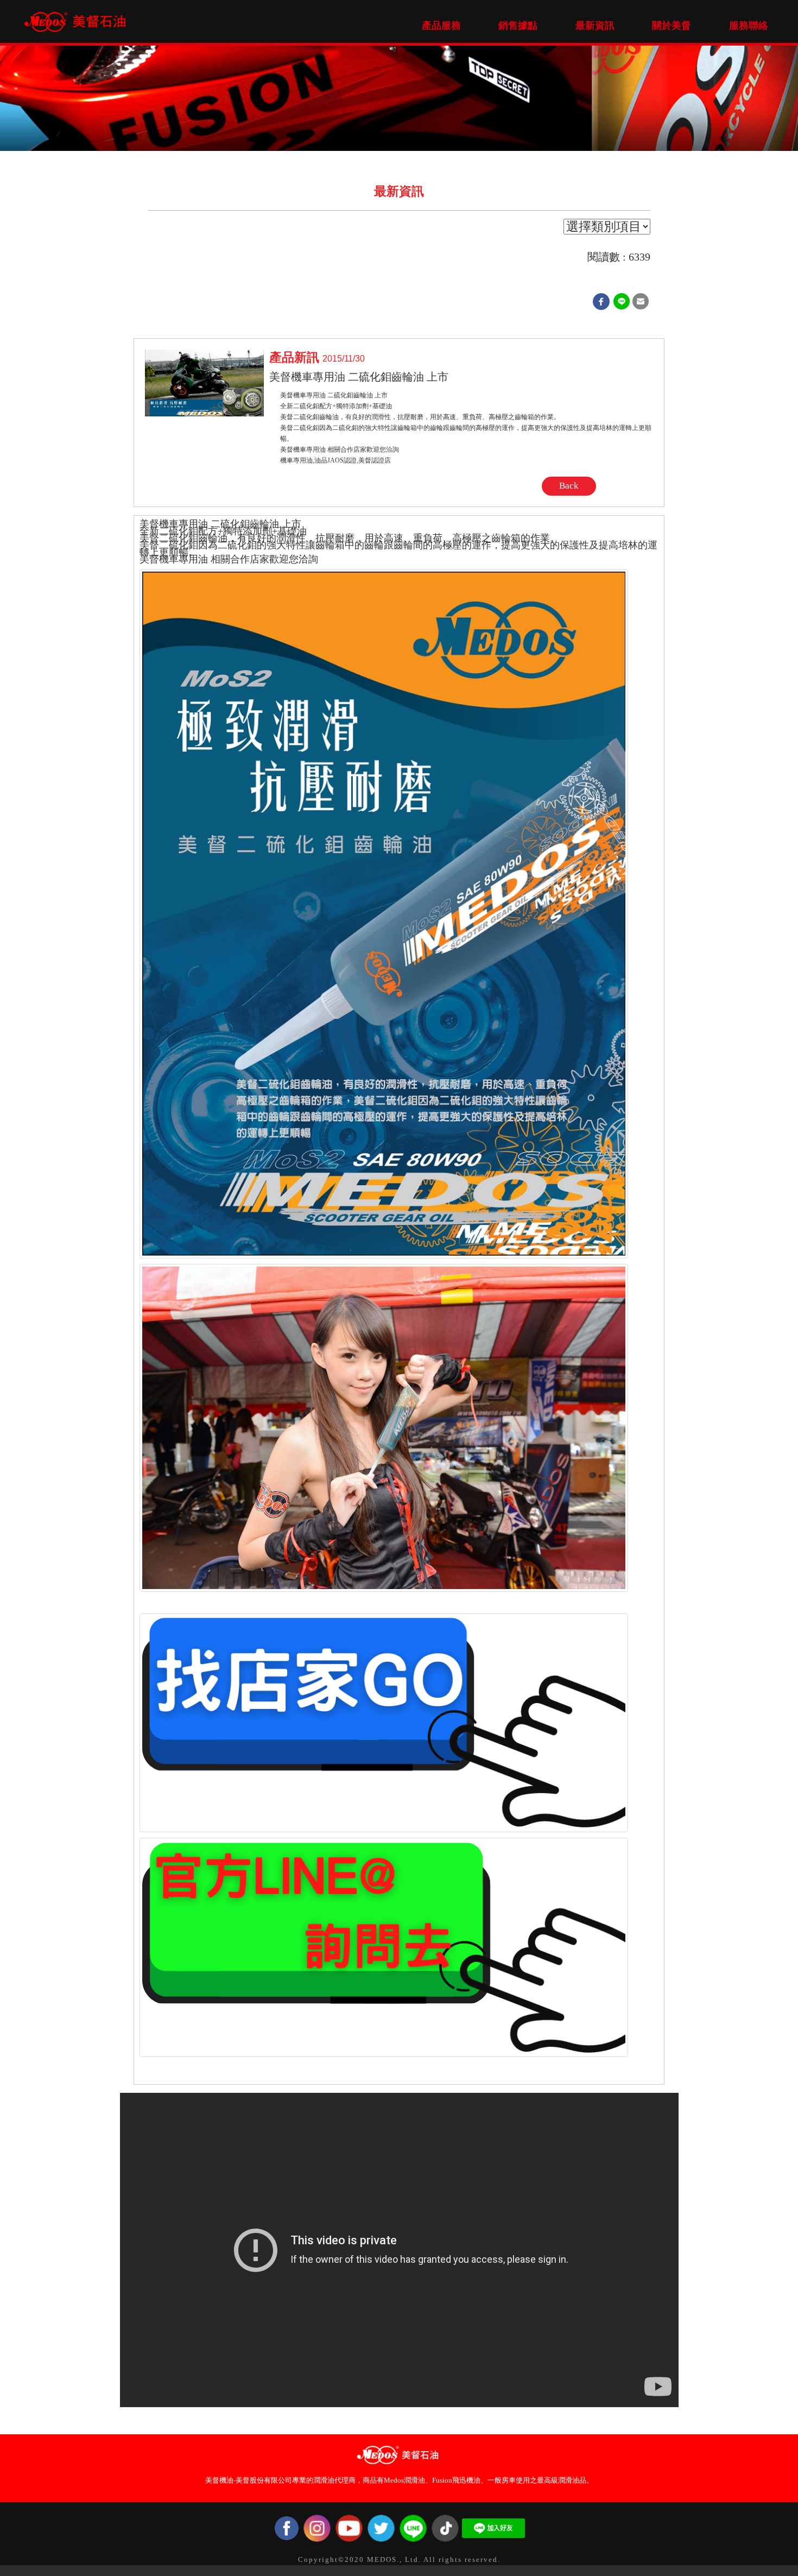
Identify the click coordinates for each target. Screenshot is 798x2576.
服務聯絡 (749, 26)
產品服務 (441, 26)
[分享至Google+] (622, 301)
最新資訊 (595, 26)
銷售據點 (518, 26)
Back (569, 486)
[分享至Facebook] (601, 301)
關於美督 (672, 26)
